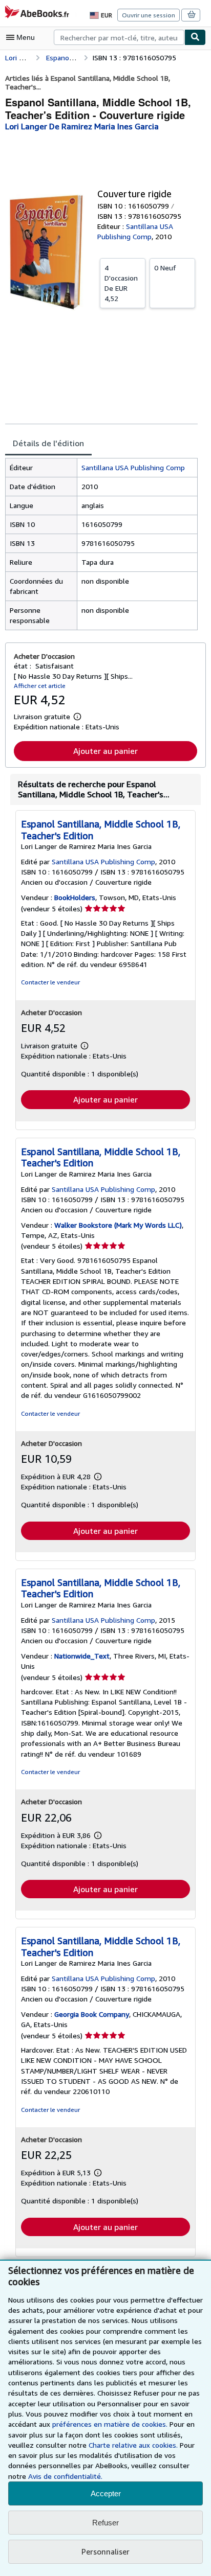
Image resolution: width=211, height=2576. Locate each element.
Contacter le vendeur (50, 982)
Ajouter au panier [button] (105, 751)
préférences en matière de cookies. (110, 2424)
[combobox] (119, 37)
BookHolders (75, 897)
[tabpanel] (101, 544)
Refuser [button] (105, 2523)
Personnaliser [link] (105, 2551)
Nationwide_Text (82, 1656)
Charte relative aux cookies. (134, 2445)
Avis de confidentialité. (65, 2476)
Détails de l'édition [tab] (48, 443)
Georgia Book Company (92, 2014)
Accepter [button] (106, 2493)
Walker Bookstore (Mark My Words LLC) (118, 1225)
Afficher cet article (40, 686)
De (121, 283)
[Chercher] (195, 37)
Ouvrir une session (149, 15)
